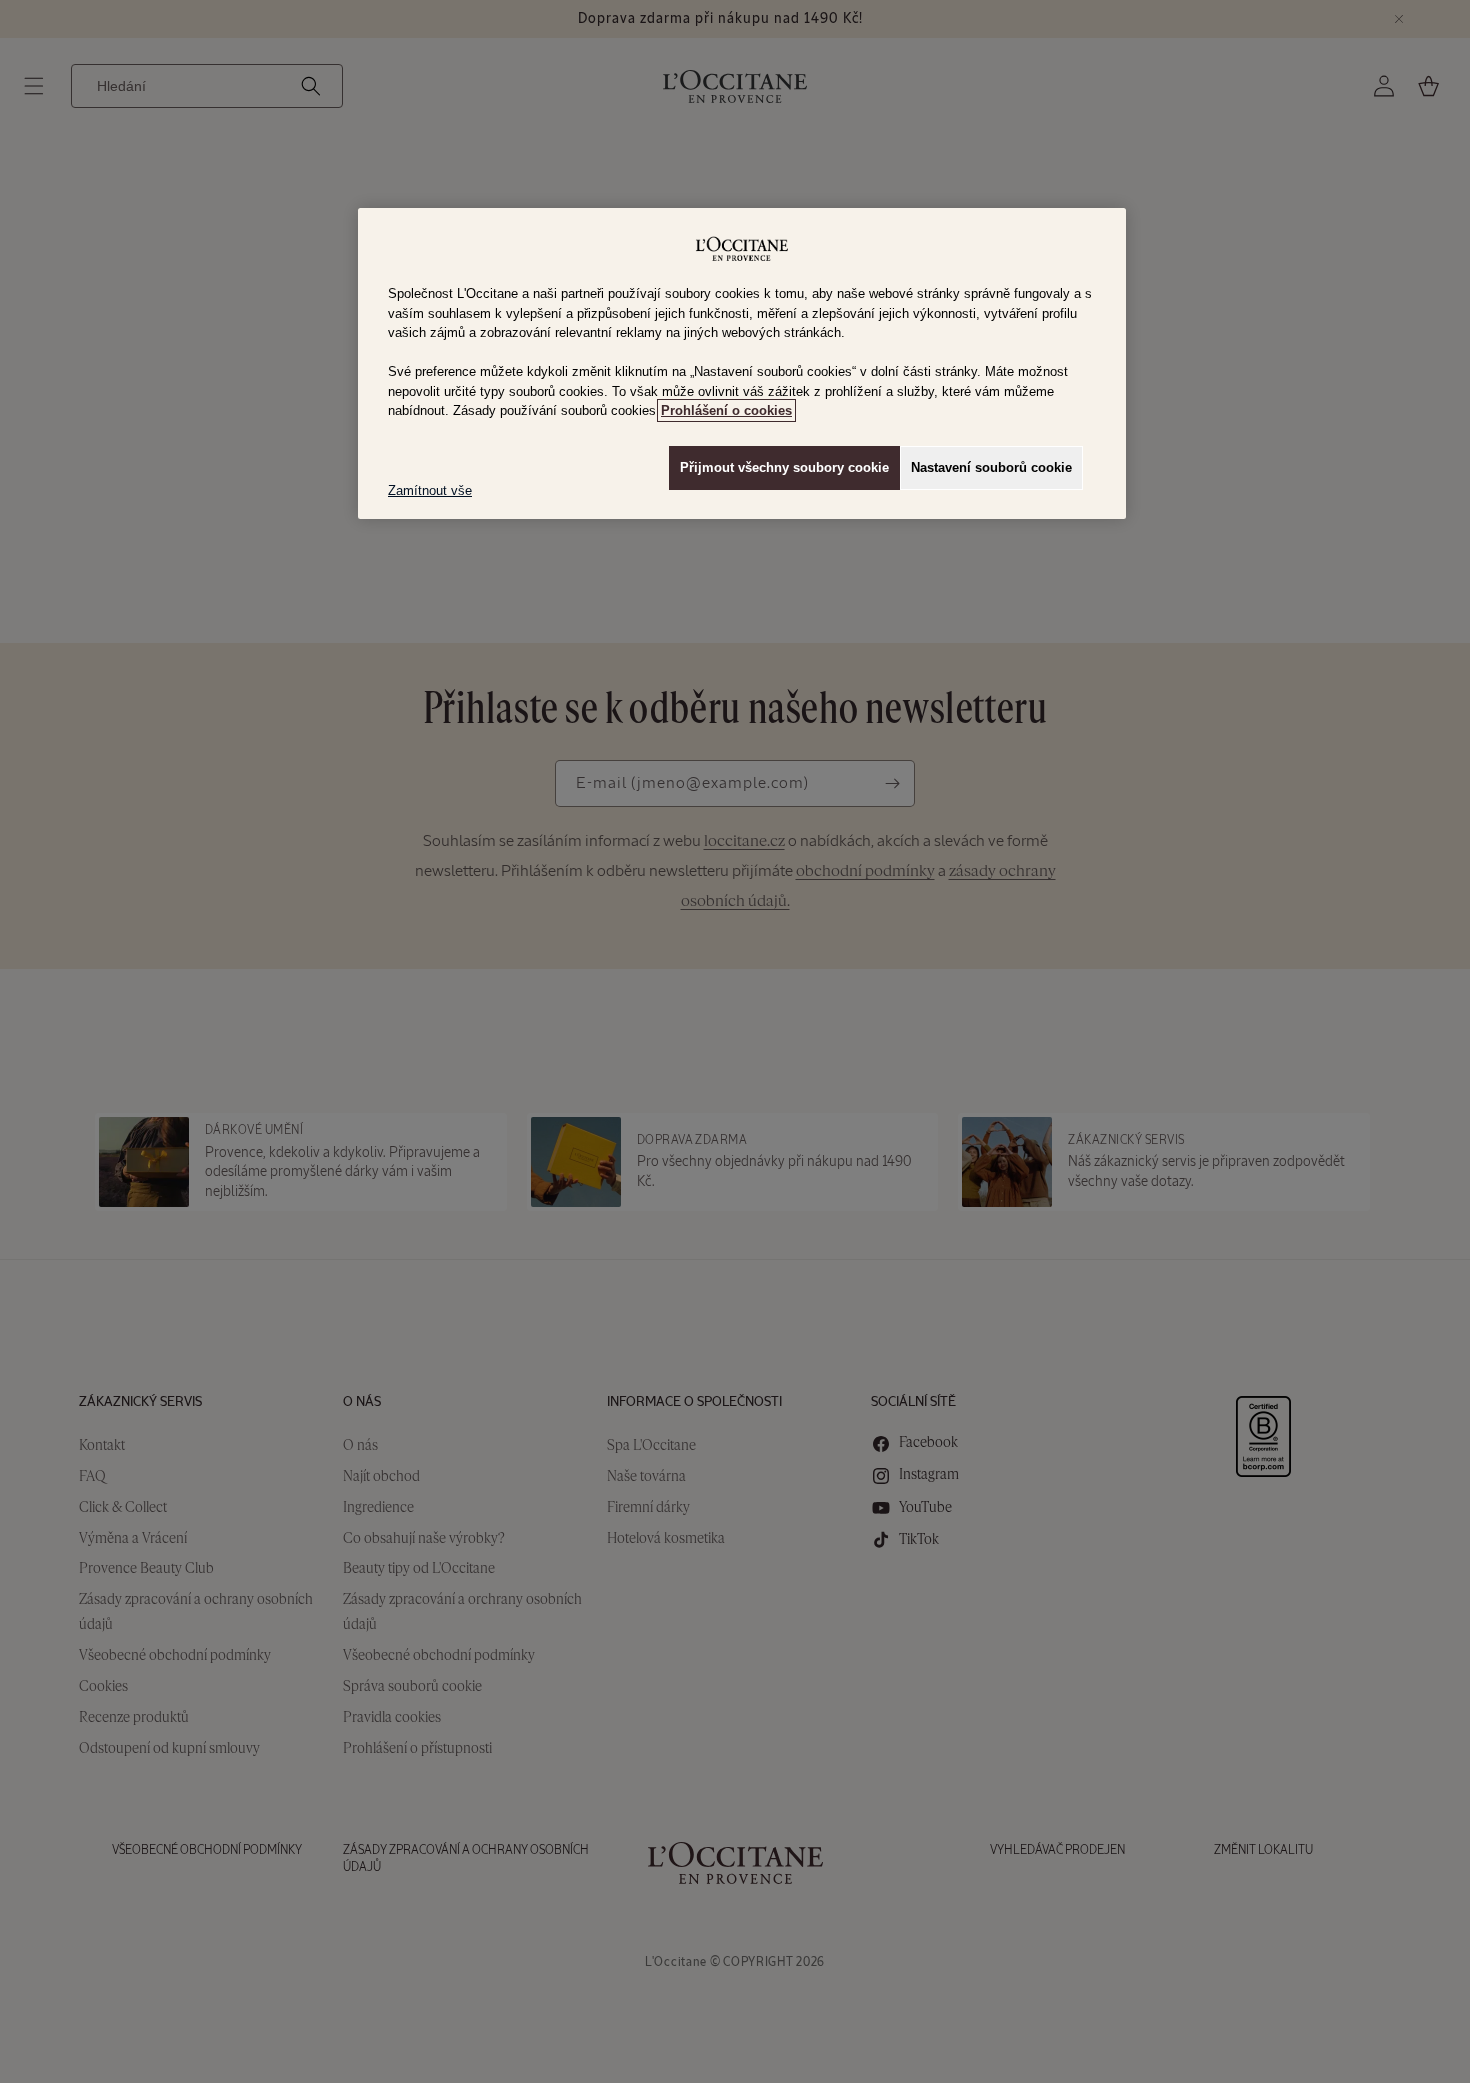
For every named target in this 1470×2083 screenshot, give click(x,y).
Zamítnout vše (430, 490)
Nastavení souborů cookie (991, 467)
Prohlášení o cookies (726, 410)
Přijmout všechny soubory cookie (784, 467)
